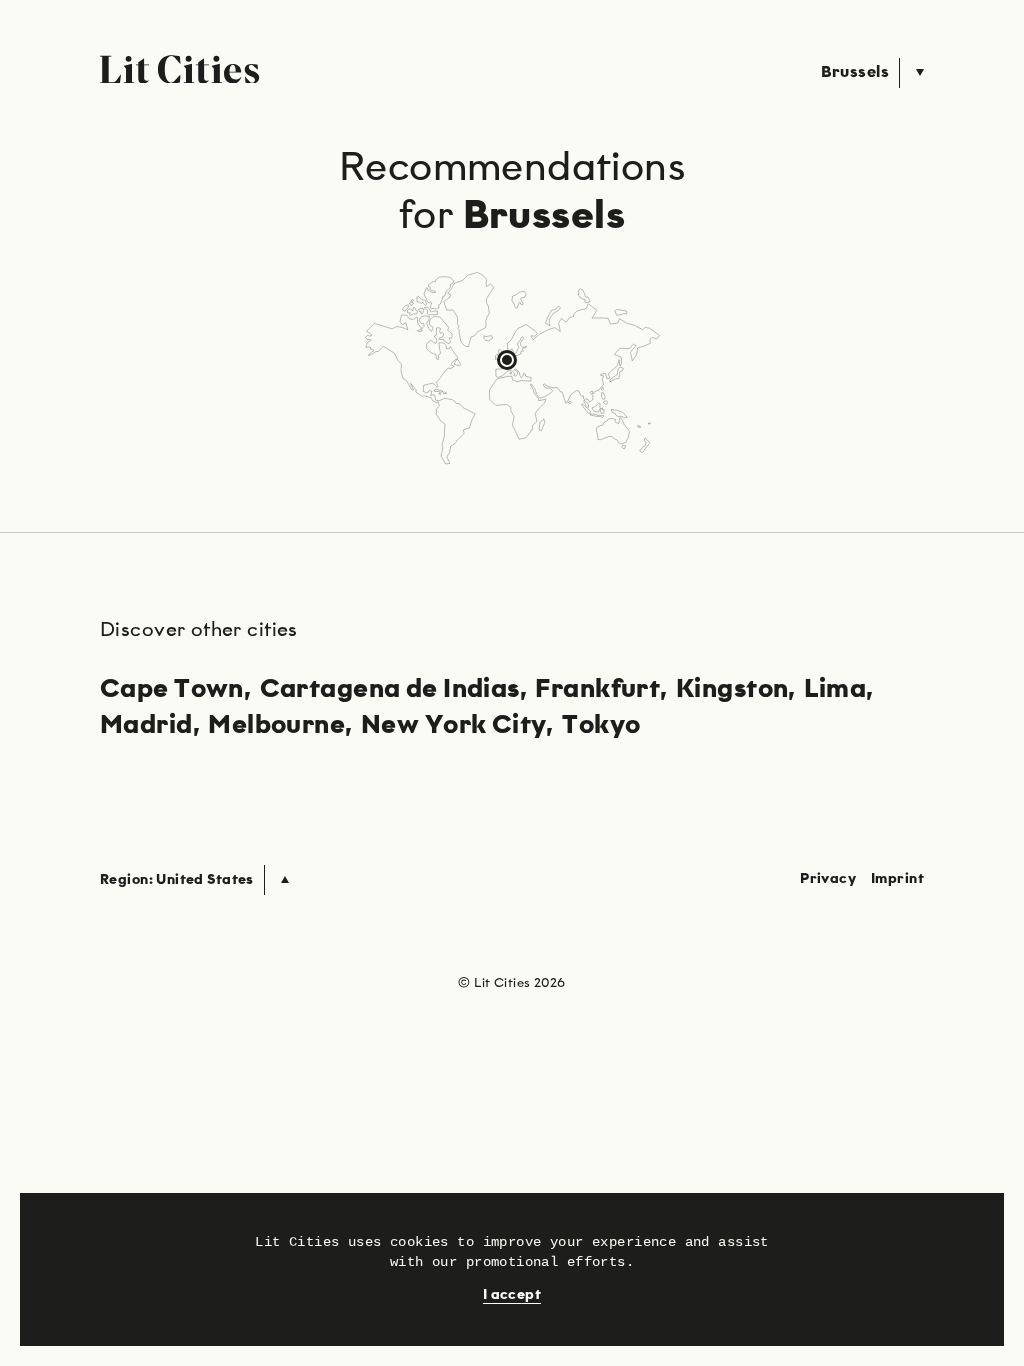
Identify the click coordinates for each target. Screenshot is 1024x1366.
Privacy (828, 879)
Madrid (146, 726)
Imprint (897, 879)
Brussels (855, 73)
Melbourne (276, 726)
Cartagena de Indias (390, 690)
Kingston (732, 690)
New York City (453, 726)
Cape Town (172, 690)
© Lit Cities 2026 (511, 983)
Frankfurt (597, 690)
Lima (835, 690)
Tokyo (601, 726)
